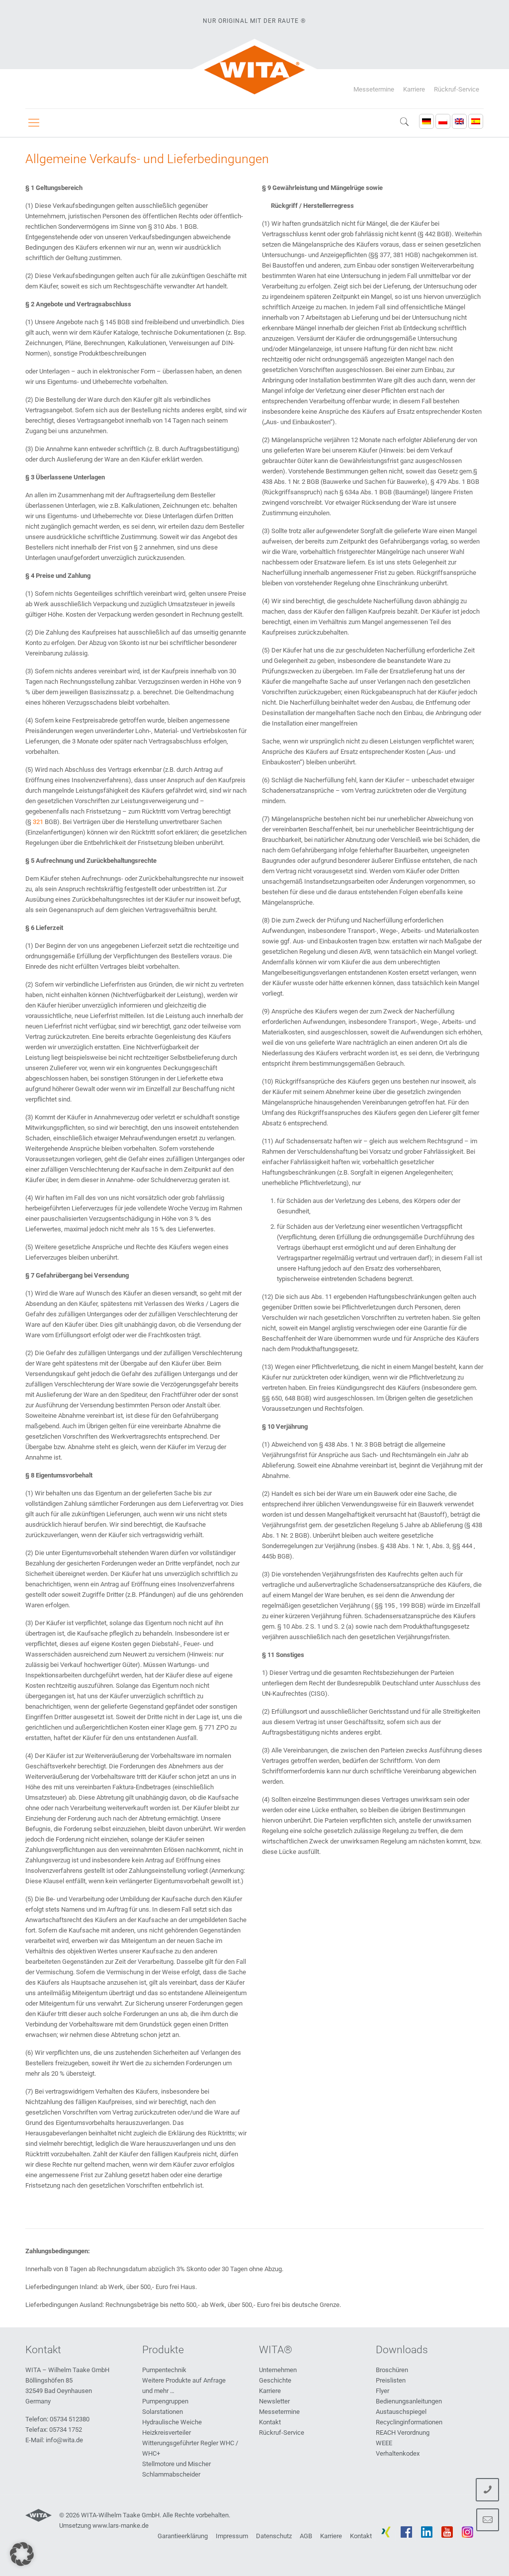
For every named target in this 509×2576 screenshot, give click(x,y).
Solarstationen (163, 2412)
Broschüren (392, 2370)
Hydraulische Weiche (172, 2422)
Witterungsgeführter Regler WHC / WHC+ (190, 2448)
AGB (306, 2536)
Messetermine (374, 89)
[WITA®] (255, 70)
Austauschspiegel (401, 2412)
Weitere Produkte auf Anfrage (184, 2380)
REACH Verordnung (403, 2433)
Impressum (232, 2536)
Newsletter (274, 2401)
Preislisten (391, 2380)
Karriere (414, 89)
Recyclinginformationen (409, 2422)
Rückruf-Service (457, 89)
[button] (22, 2554)
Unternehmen (278, 2370)
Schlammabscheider (171, 2474)
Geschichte (275, 2380)
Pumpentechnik (164, 2370)
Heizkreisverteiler (167, 2433)
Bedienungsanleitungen (409, 2401)
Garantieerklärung (183, 2536)
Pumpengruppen (165, 2401)
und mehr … (158, 2391)
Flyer (382, 2391)
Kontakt (270, 2422)
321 (38, 822)
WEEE (384, 2443)
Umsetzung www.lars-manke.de (104, 2526)
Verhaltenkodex (398, 2453)
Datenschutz (274, 2536)
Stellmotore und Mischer (176, 2464)
